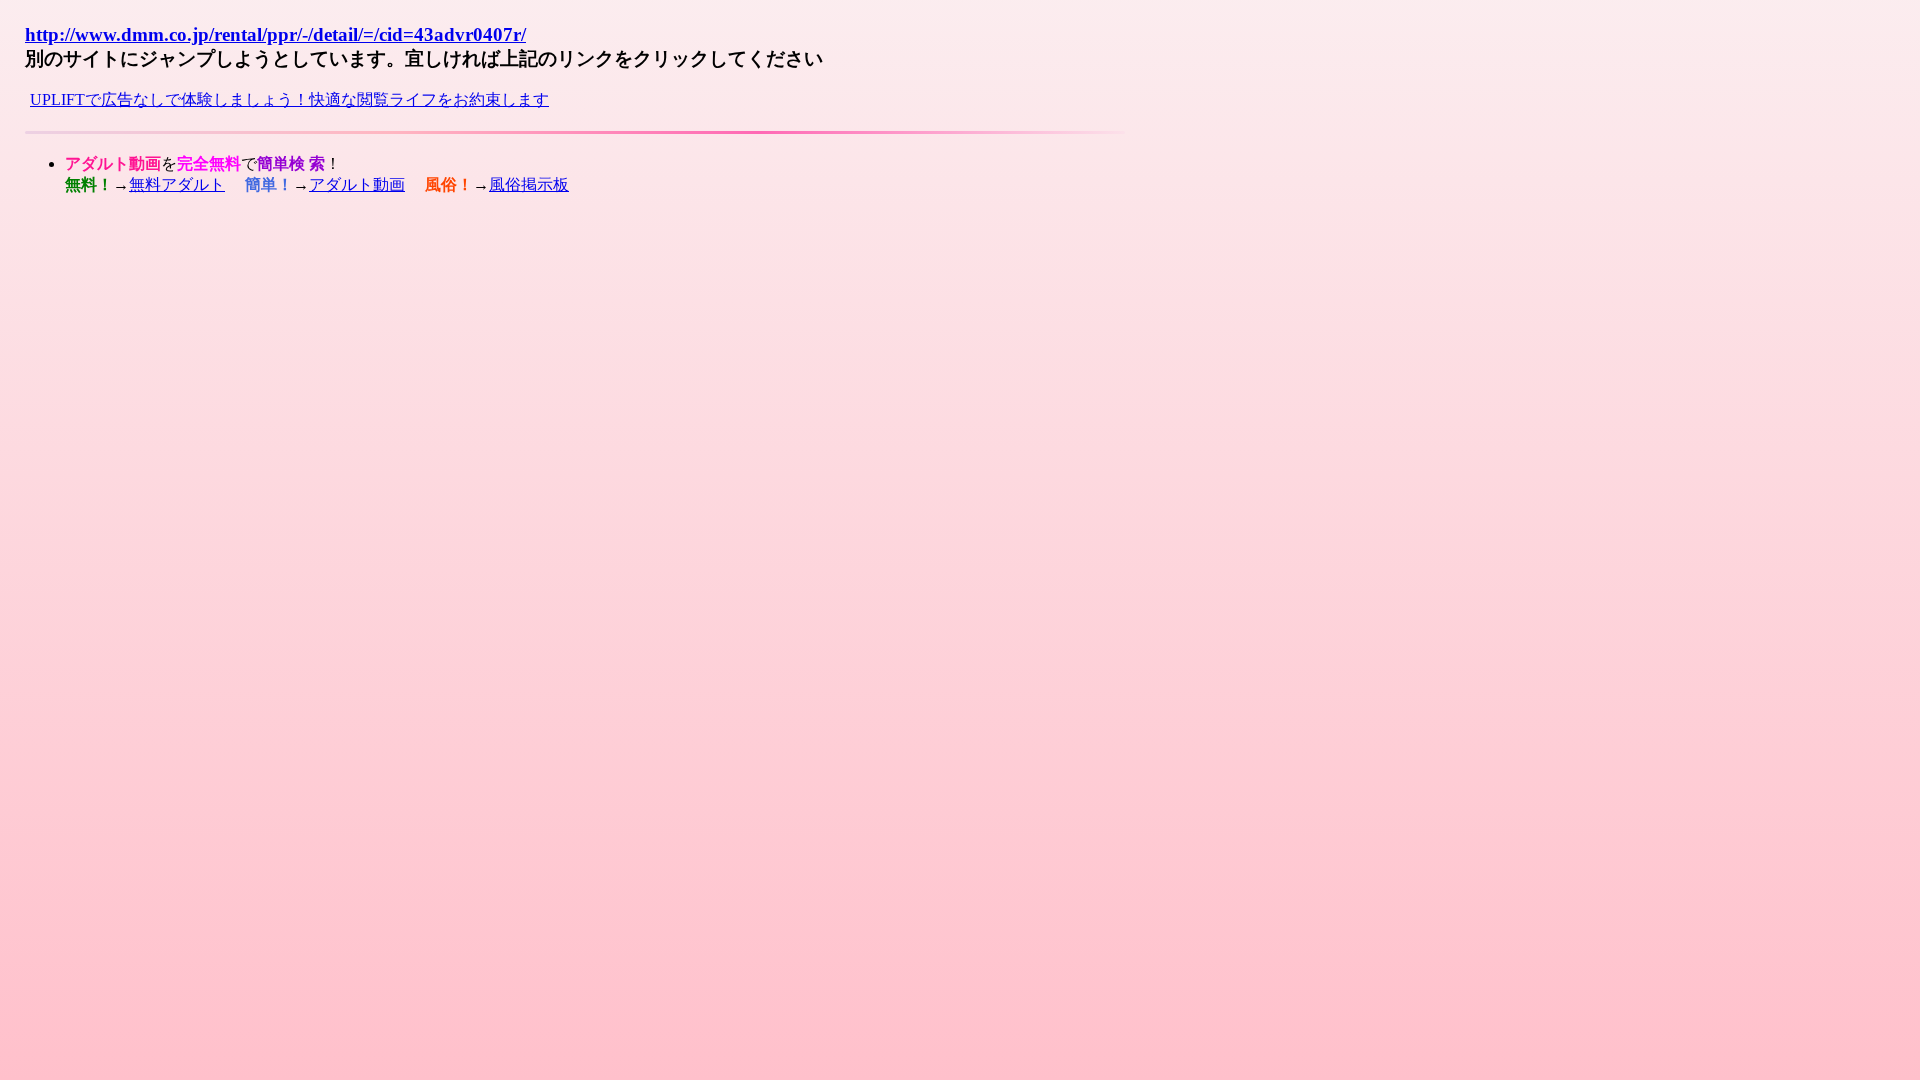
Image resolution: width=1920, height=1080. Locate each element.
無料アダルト (177, 184)
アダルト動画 (357, 184)
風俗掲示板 (529, 184)
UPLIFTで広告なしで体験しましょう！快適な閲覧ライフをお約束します (289, 99)
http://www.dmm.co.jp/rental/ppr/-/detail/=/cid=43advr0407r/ (275, 34)
